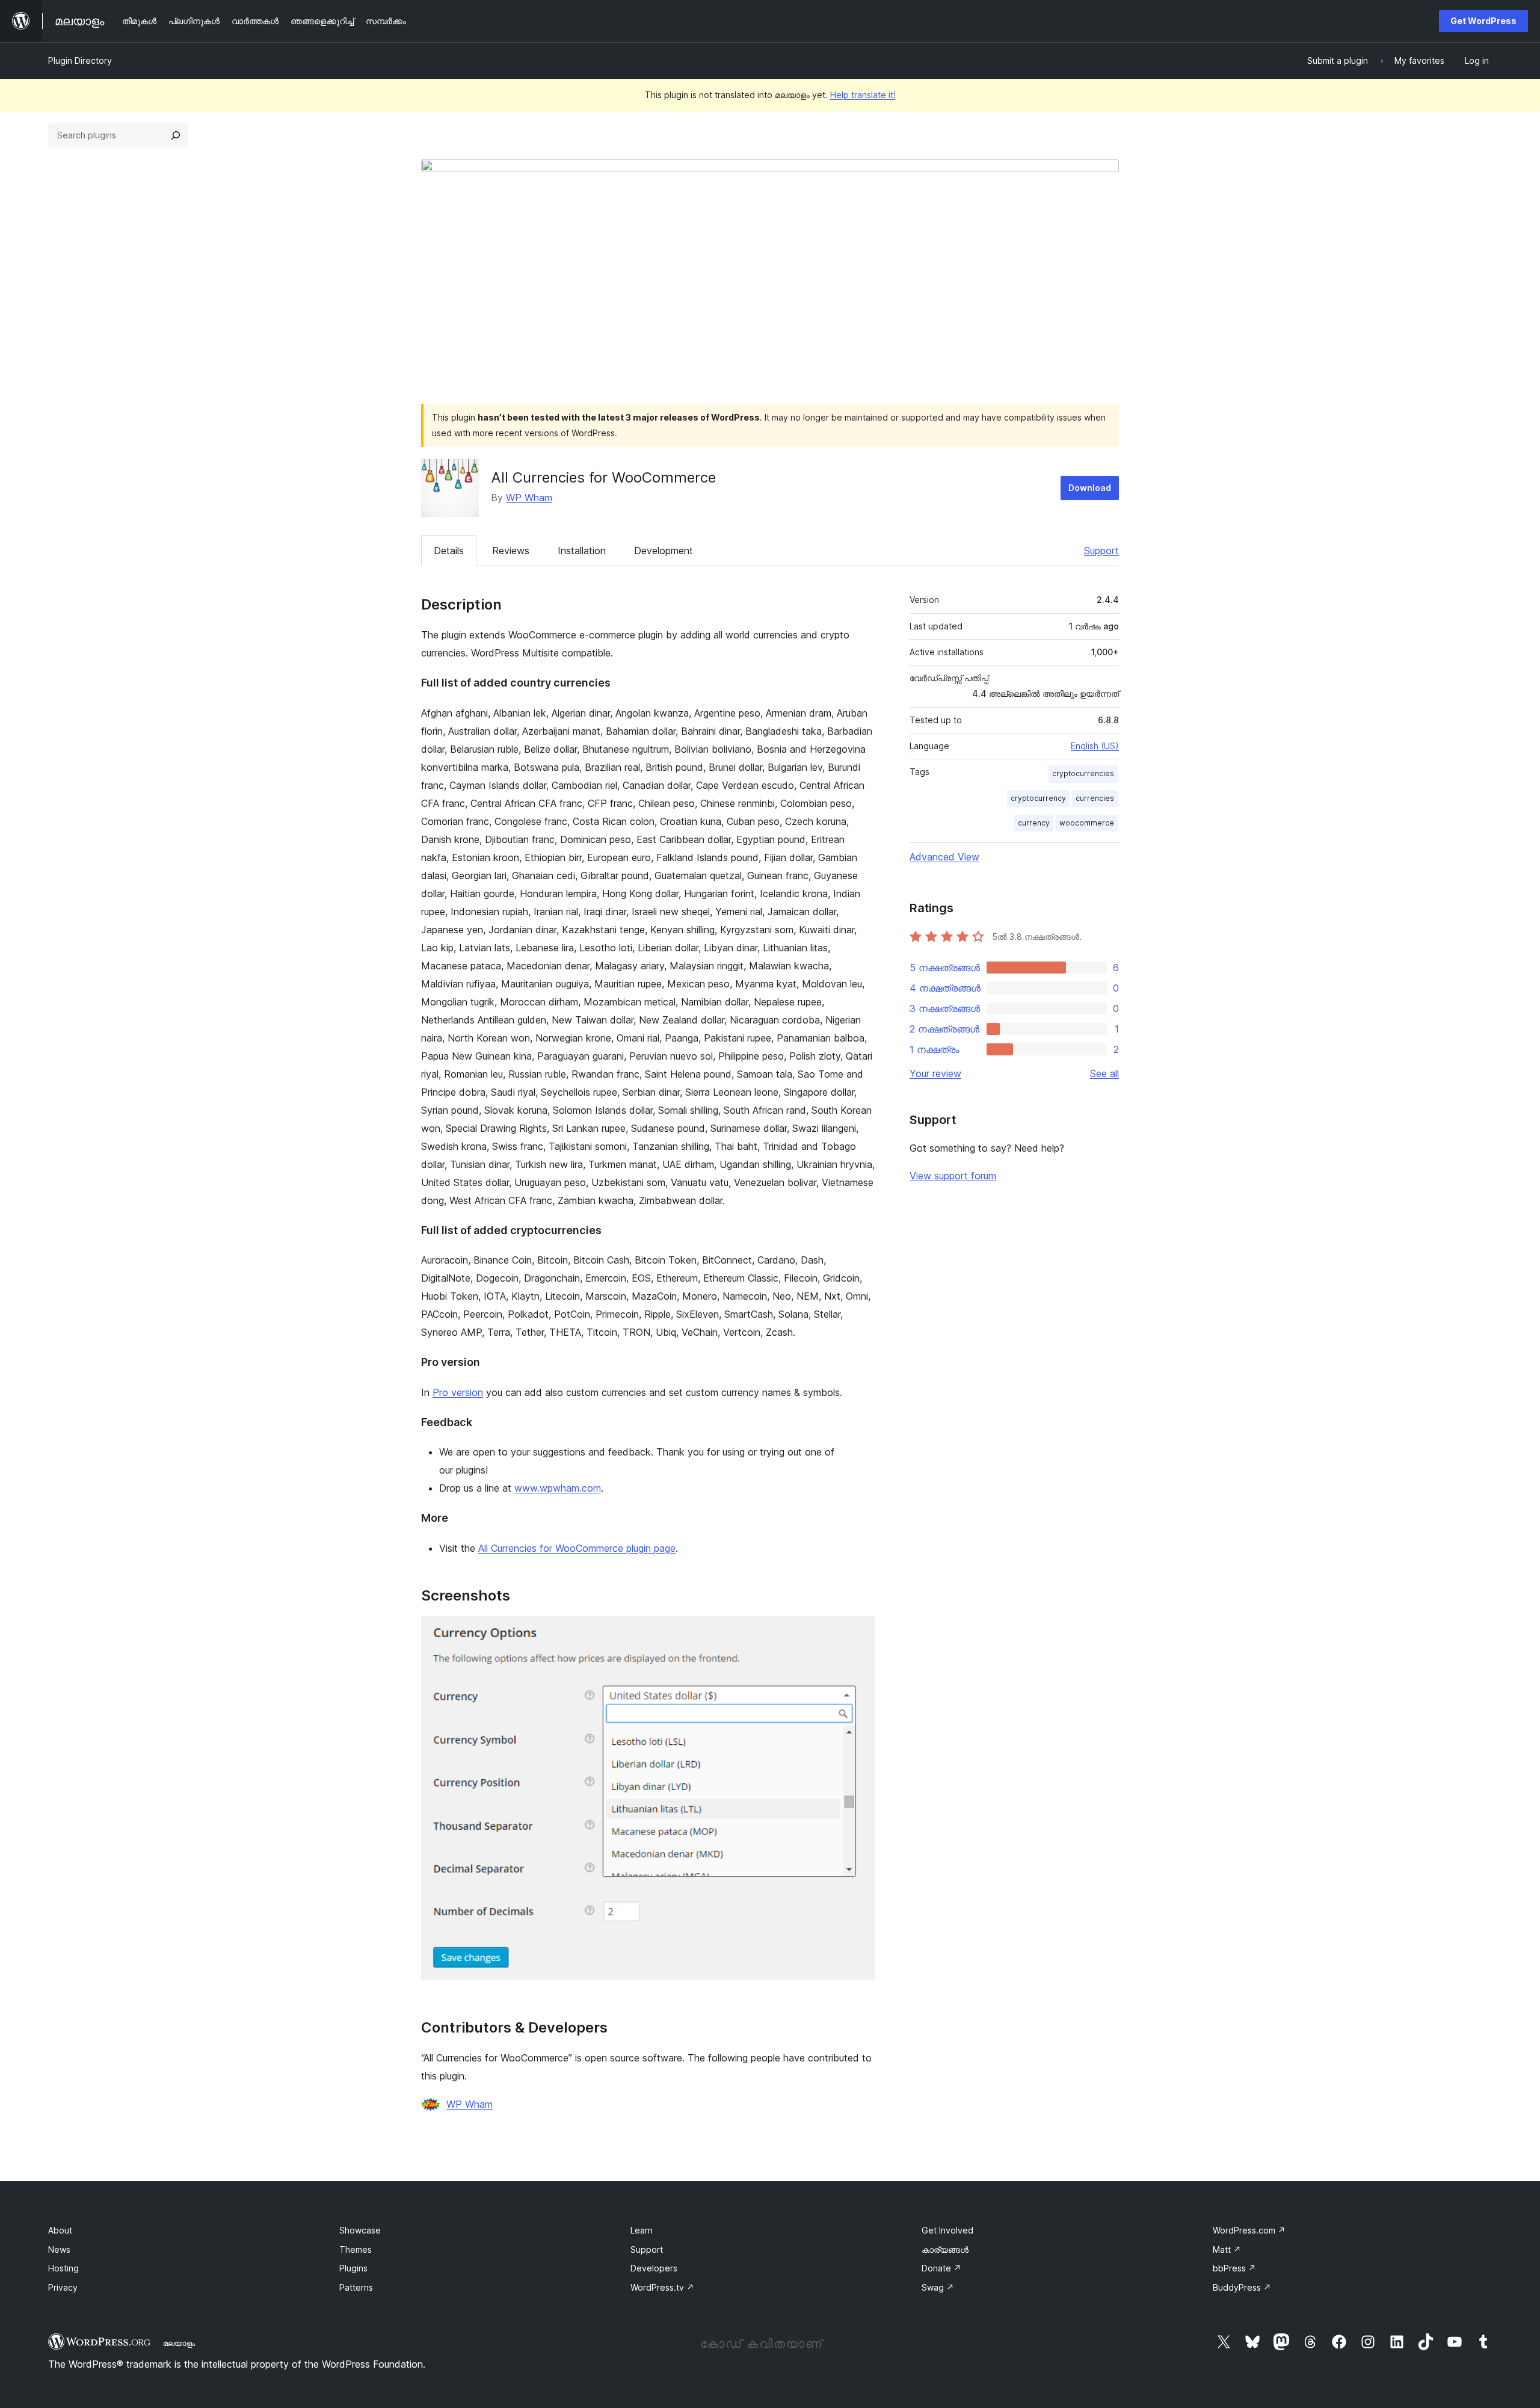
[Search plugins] (176, 135)
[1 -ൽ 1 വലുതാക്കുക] (858, 1632)
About (60, 2230)
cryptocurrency (1038, 798)
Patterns (356, 2287)
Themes (356, 2249)
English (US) (1095, 746)
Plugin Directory (80, 60)
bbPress (1234, 2268)
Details (449, 551)
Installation (582, 551)
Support (1101, 551)
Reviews (511, 551)
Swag (938, 2287)
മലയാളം (179, 2343)
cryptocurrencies (1083, 773)
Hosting (63, 2268)
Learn (642, 2230)
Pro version (458, 1392)
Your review (935, 1073)
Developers (654, 2268)
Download (1090, 488)
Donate (941, 2268)
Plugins (353, 2268)
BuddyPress (1242, 2287)
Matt (1227, 2249)
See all (1104, 1073)
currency (1034, 823)
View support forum (953, 1176)
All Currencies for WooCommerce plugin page (577, 1548)
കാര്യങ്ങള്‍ (945, 2249)
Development (664, 551)
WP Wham (529, 498)
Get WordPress (1483, 21)
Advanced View (944, 857)
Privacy (63, 2287)
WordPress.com (1249, 2230)
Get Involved (947, 2230)
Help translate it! (863, 95)
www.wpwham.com (558, 1488)
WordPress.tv (662, 2287)
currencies (1095, 798)
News (59, 2249)
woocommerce (1087, 823)
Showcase (360, 2230)
